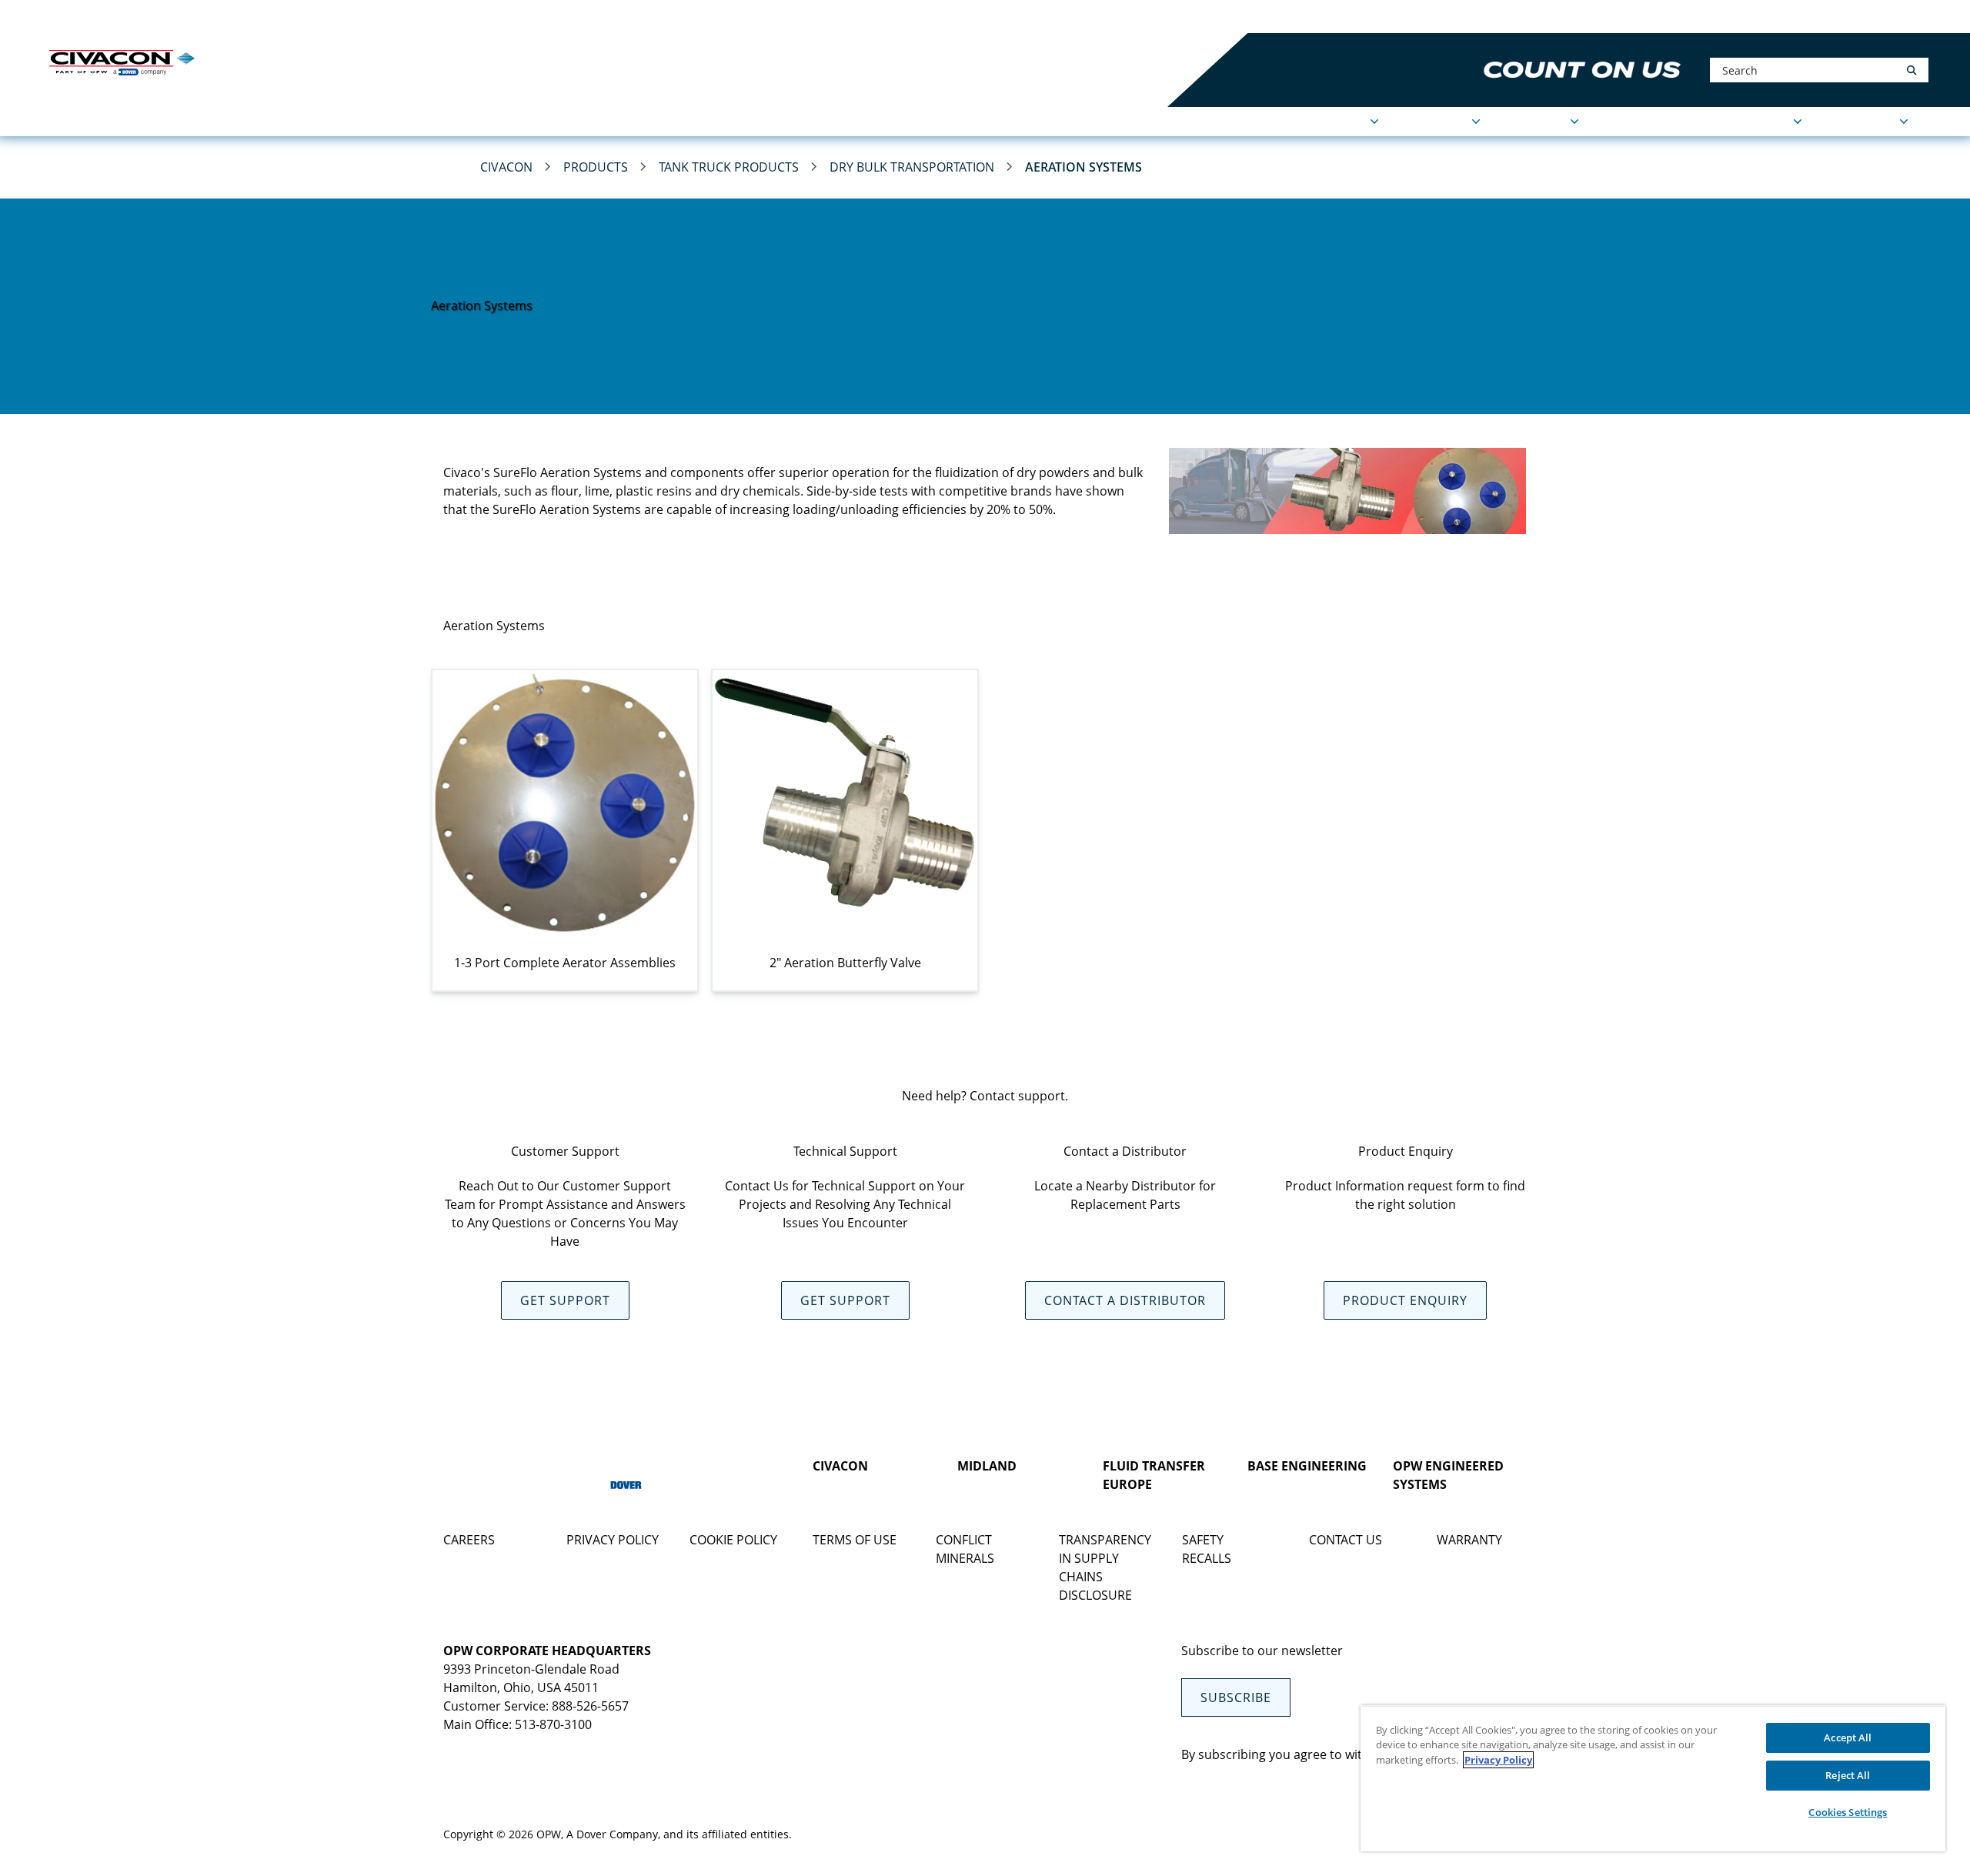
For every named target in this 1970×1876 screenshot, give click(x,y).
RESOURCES (1862, 122)
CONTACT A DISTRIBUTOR (1125, 1300)
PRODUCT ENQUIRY (1405, 1300)
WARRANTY (1469, 1540)
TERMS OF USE (855, 1540)
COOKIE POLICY (733, 1540)
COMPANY (1536, 122)
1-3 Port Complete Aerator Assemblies (565, 963)
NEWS (1621, 122)
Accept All (1848, 1737)
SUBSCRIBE (1236, 1697)
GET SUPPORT (565, 1300)
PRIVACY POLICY (613, 1540)
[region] (1653, 1778)
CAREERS (469, 1540)
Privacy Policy (1498, 1760)
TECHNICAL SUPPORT (1727, 122)
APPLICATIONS (1324, 122)
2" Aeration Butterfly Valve (845, 963)
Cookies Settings (1848, 1812)
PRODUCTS (1436, 122)
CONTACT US (1346, 1540)
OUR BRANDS (284, 17)
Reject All (1848, 1775)
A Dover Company (612, 1834)
